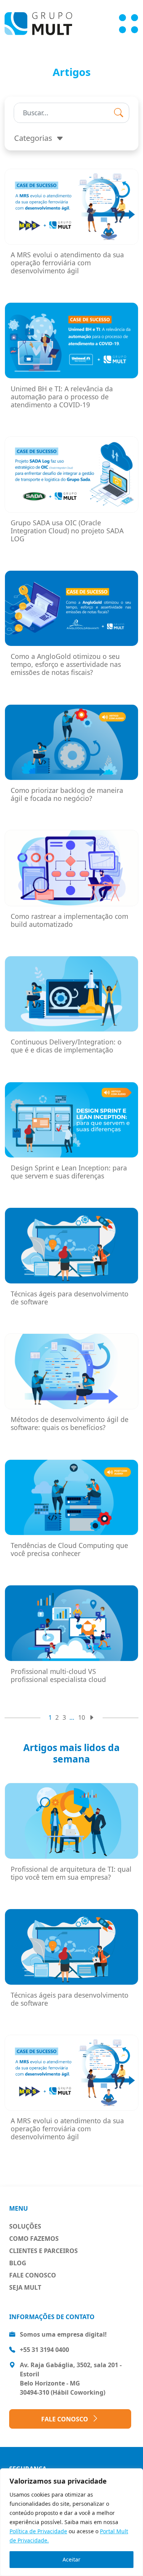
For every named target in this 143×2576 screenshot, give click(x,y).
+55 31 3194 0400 (44, 2350)
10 (82, 1717)
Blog (18, 2263)
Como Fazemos (34, 2239)
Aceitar (71, 2559)
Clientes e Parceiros (43, 2251)
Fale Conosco (33, 2275)
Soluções (25, 2226)
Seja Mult (25, 2287)
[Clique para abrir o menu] (129, 24)
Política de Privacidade (38, 2531)
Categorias (34, 138)
